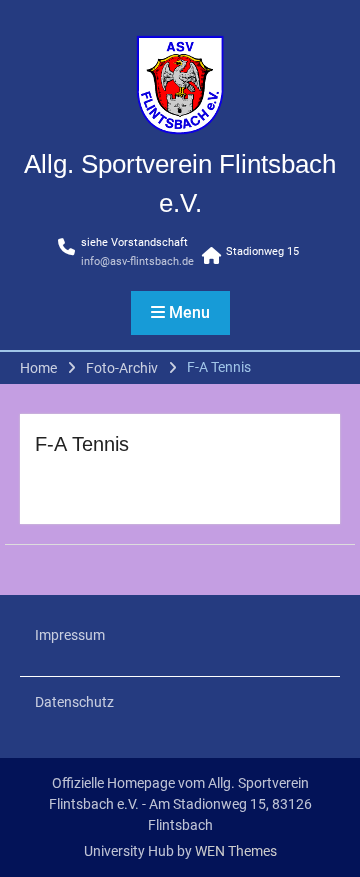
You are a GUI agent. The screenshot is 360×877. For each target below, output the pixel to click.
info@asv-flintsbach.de (137, 261)
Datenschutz (74, 702)
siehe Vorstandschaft (134, 242)
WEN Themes (236, 851)
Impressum (70, 635)
